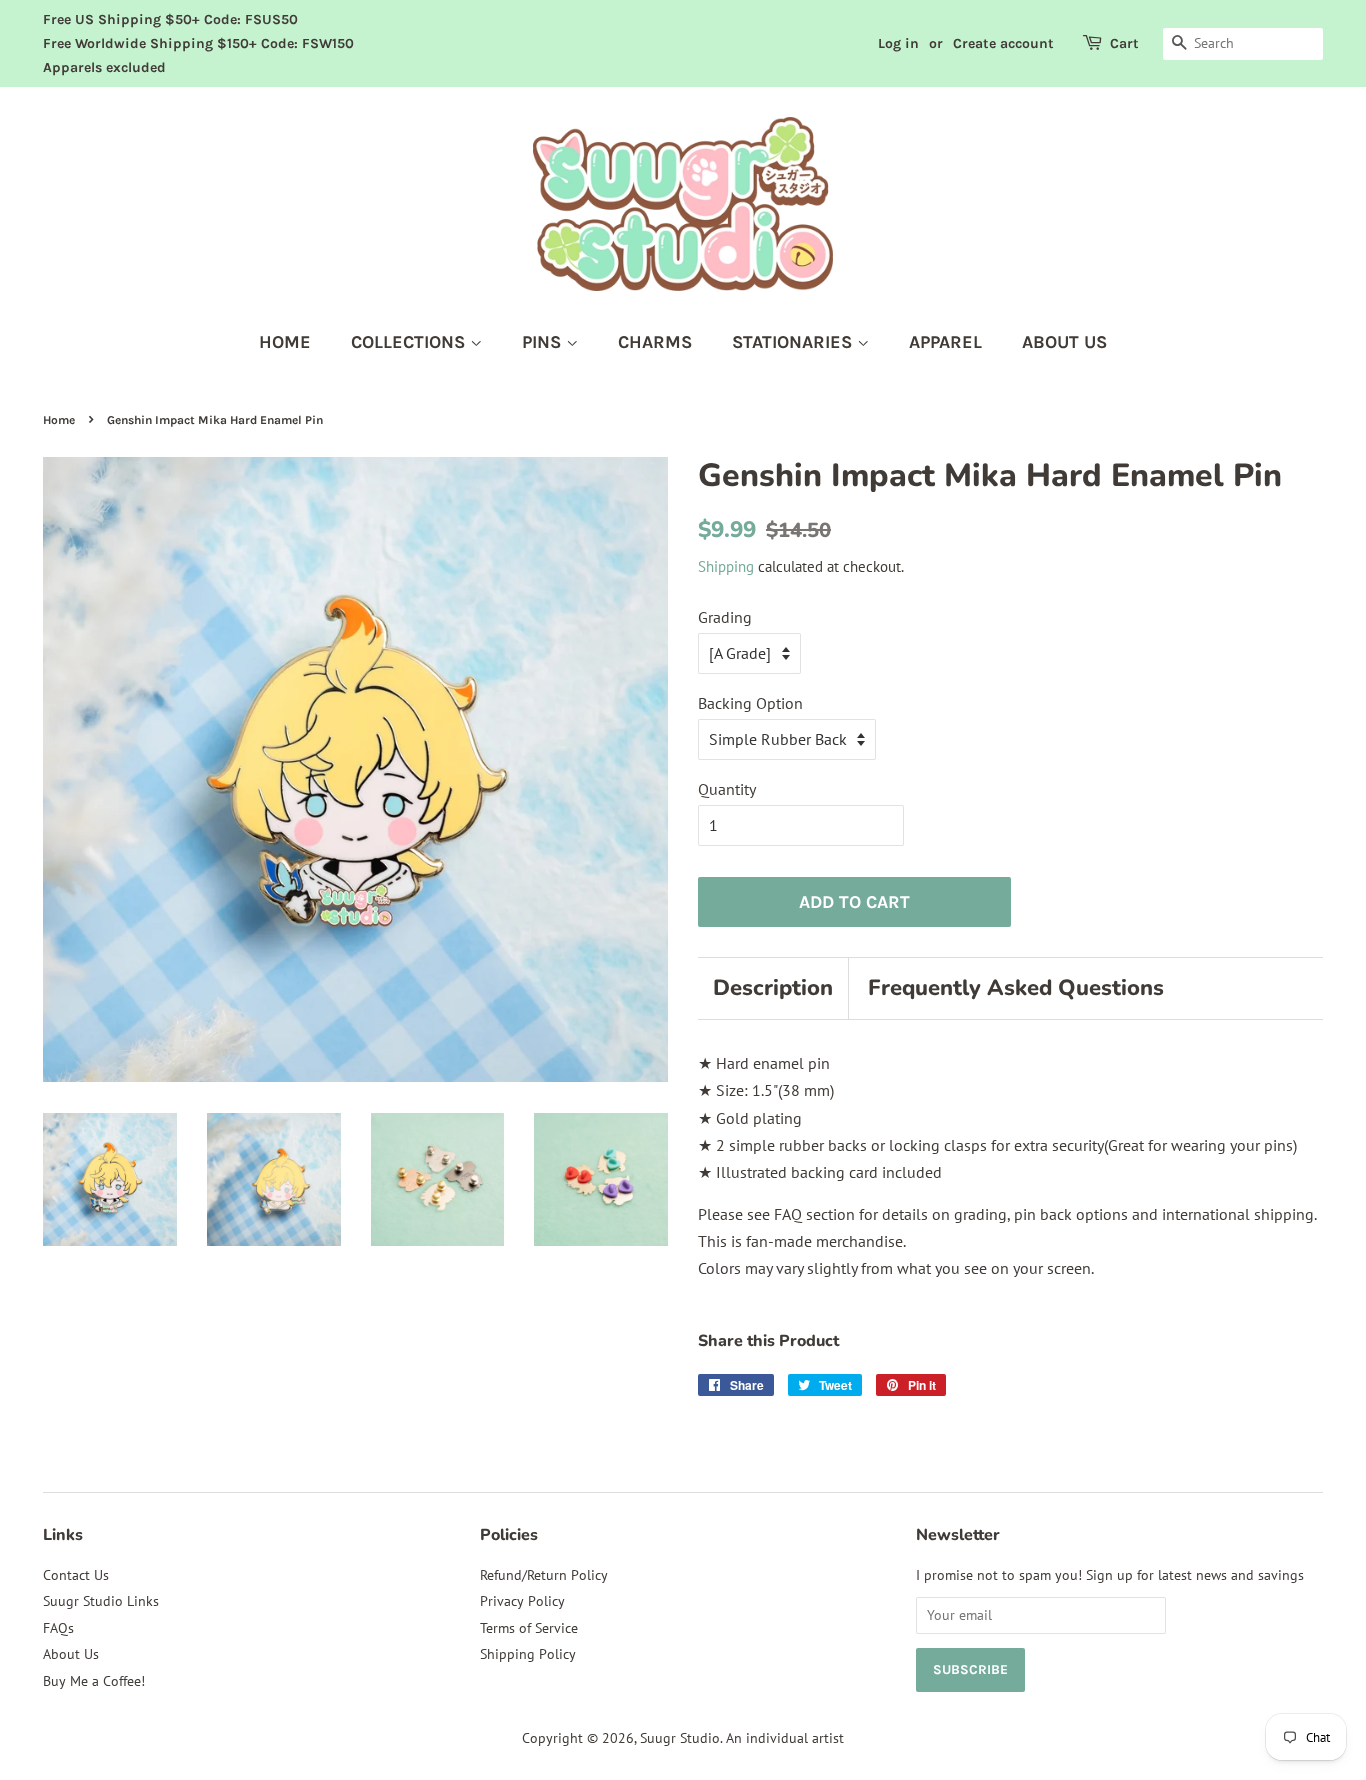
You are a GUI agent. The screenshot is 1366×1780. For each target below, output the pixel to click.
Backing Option (750, 703)
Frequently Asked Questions (1016, 988)
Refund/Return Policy (544, 1575)
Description (773, 988)
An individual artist (785, 1738)
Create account (1003, 43)
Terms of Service (529, 1628)
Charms (655, 342)
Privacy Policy (522, 1601)
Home (285, 342)
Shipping (726, 566)
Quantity (727, 789)
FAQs (58, 1628)
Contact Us (76, 1575)
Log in (898, 43)
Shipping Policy (528, 1654)
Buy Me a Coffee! (94, 1681)
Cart (1124, 43)
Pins (544, 342)
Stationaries (794, 342)
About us (1064, 342)
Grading (725, 617)
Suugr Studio (680, 1738)
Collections (410, 342)
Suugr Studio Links (101, 1601)
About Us (71, 1654)
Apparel (945, 342)
